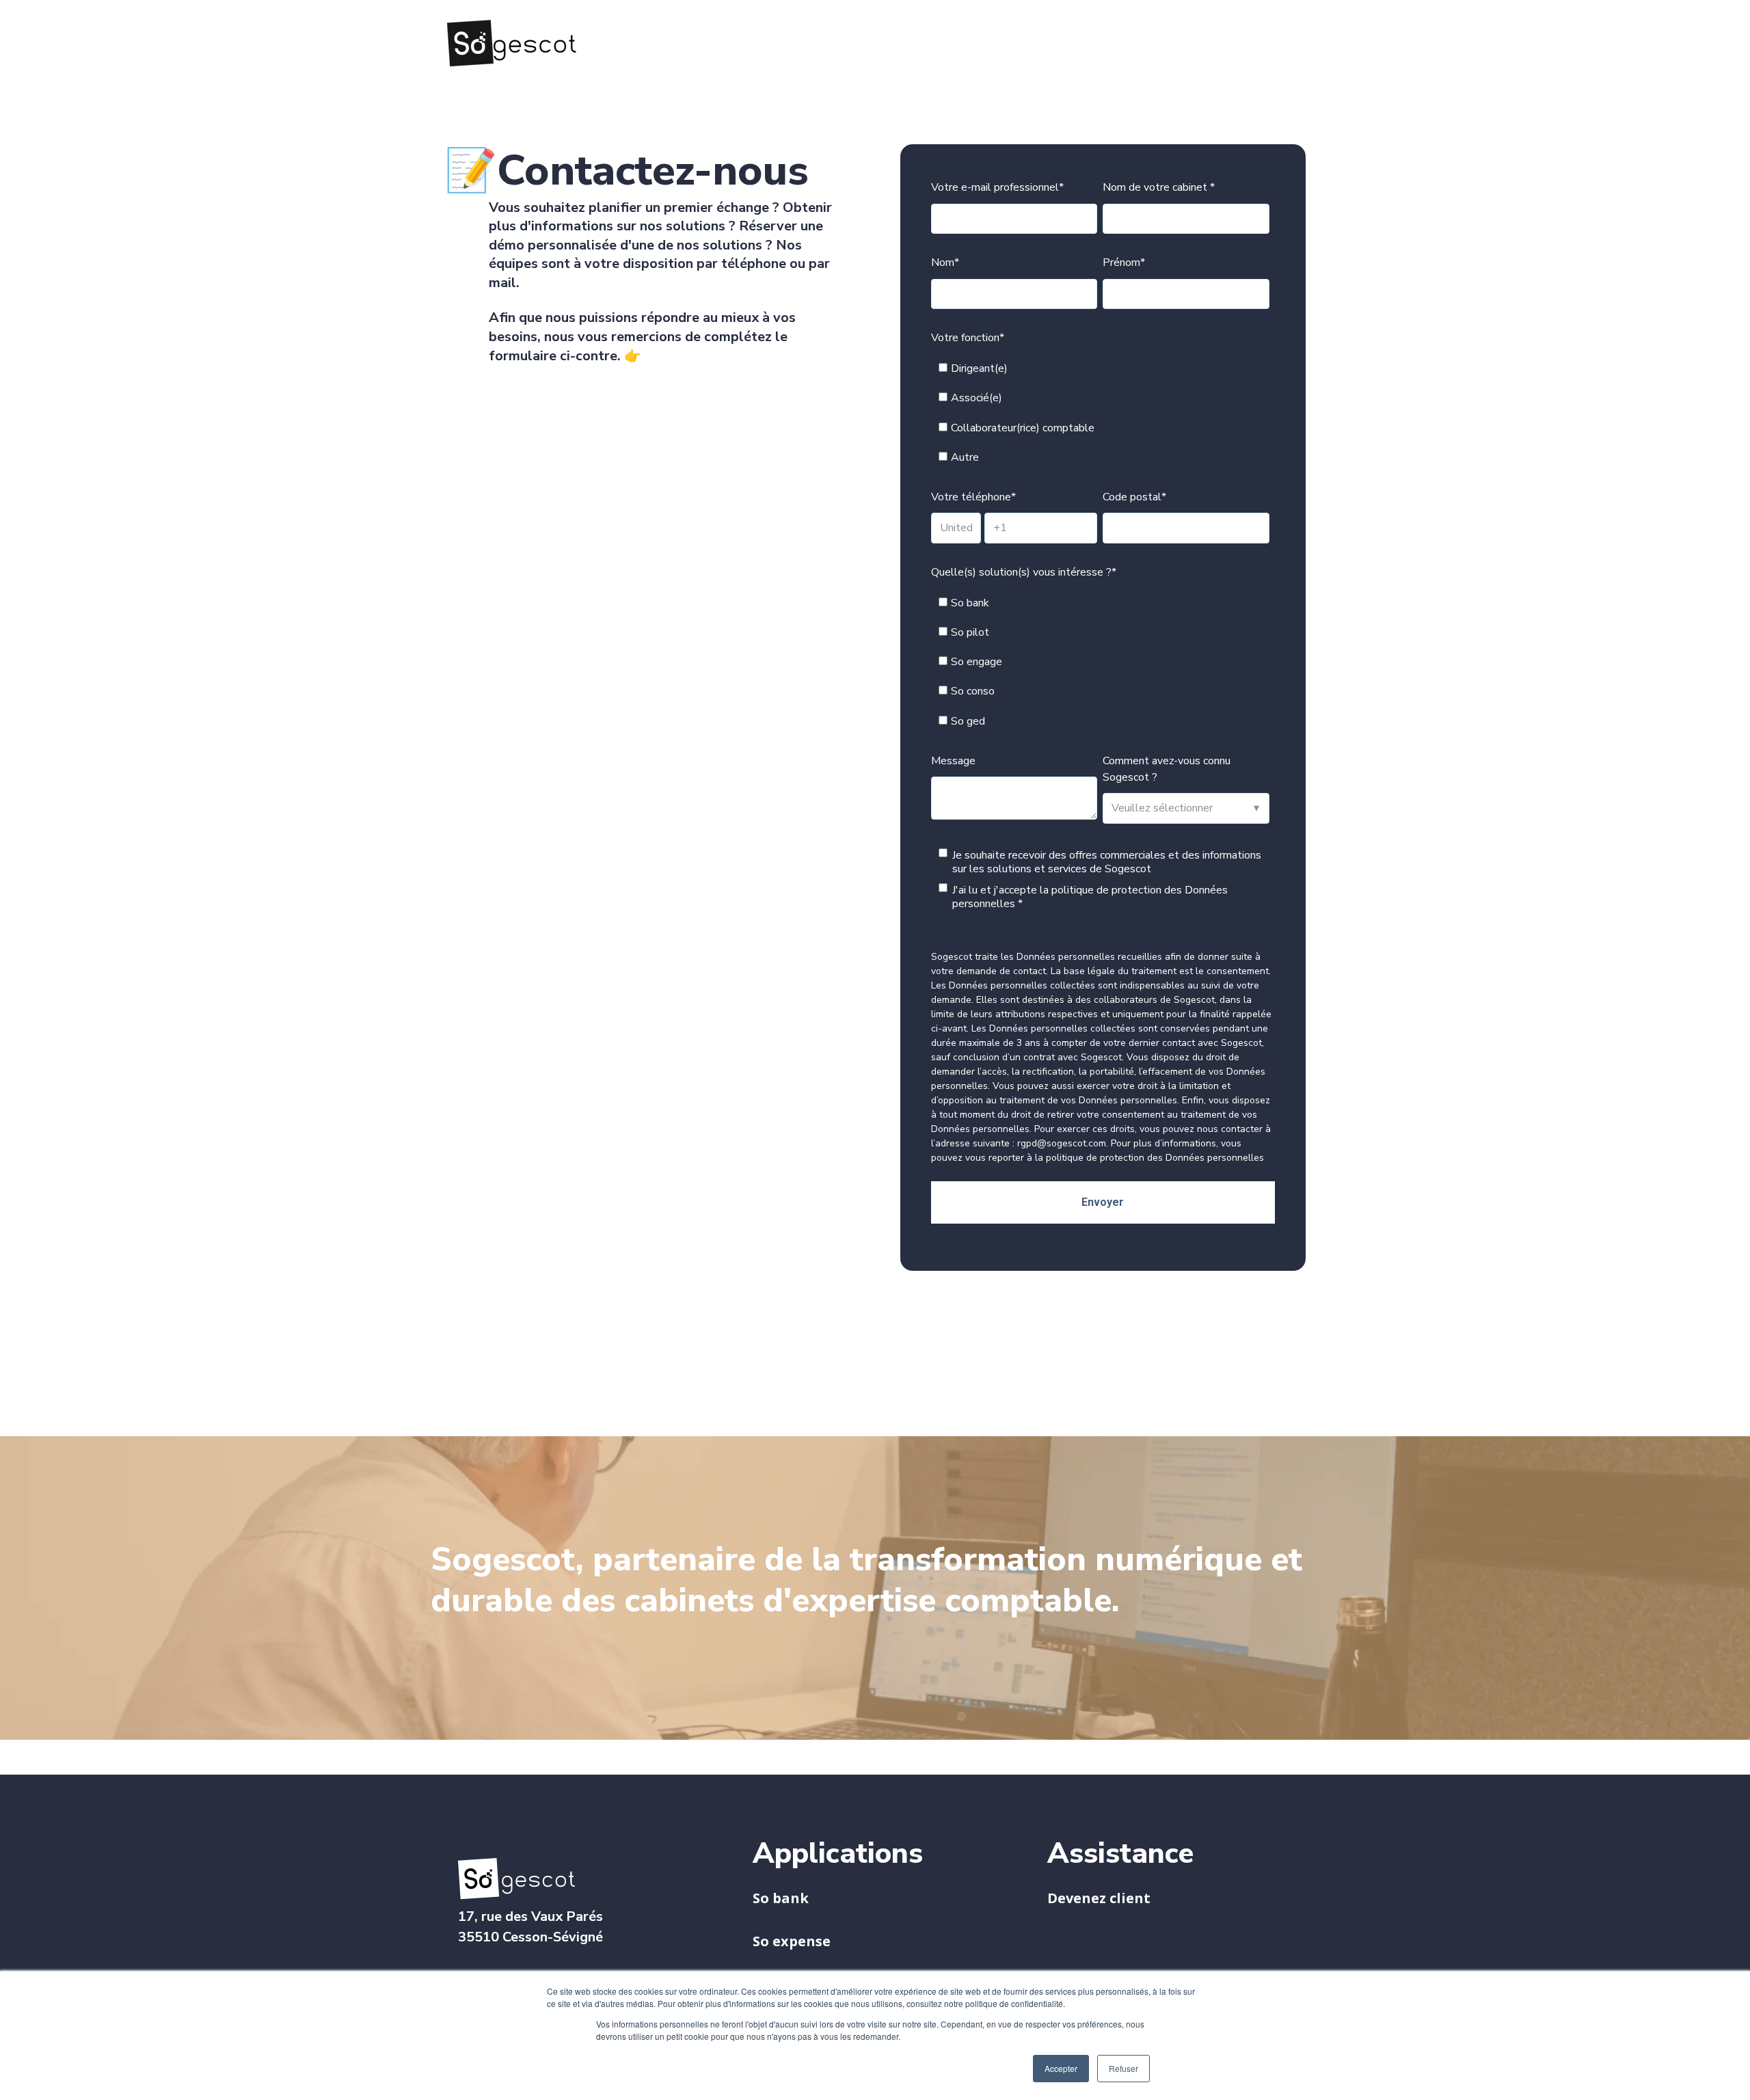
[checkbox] (1100, 413)
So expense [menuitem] (792, 1941)
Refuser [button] (1123, 2068)
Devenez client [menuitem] (1099, 1898)
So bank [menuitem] (781, 1898)
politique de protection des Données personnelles (1090, 897)
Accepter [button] (1061, 2068)
